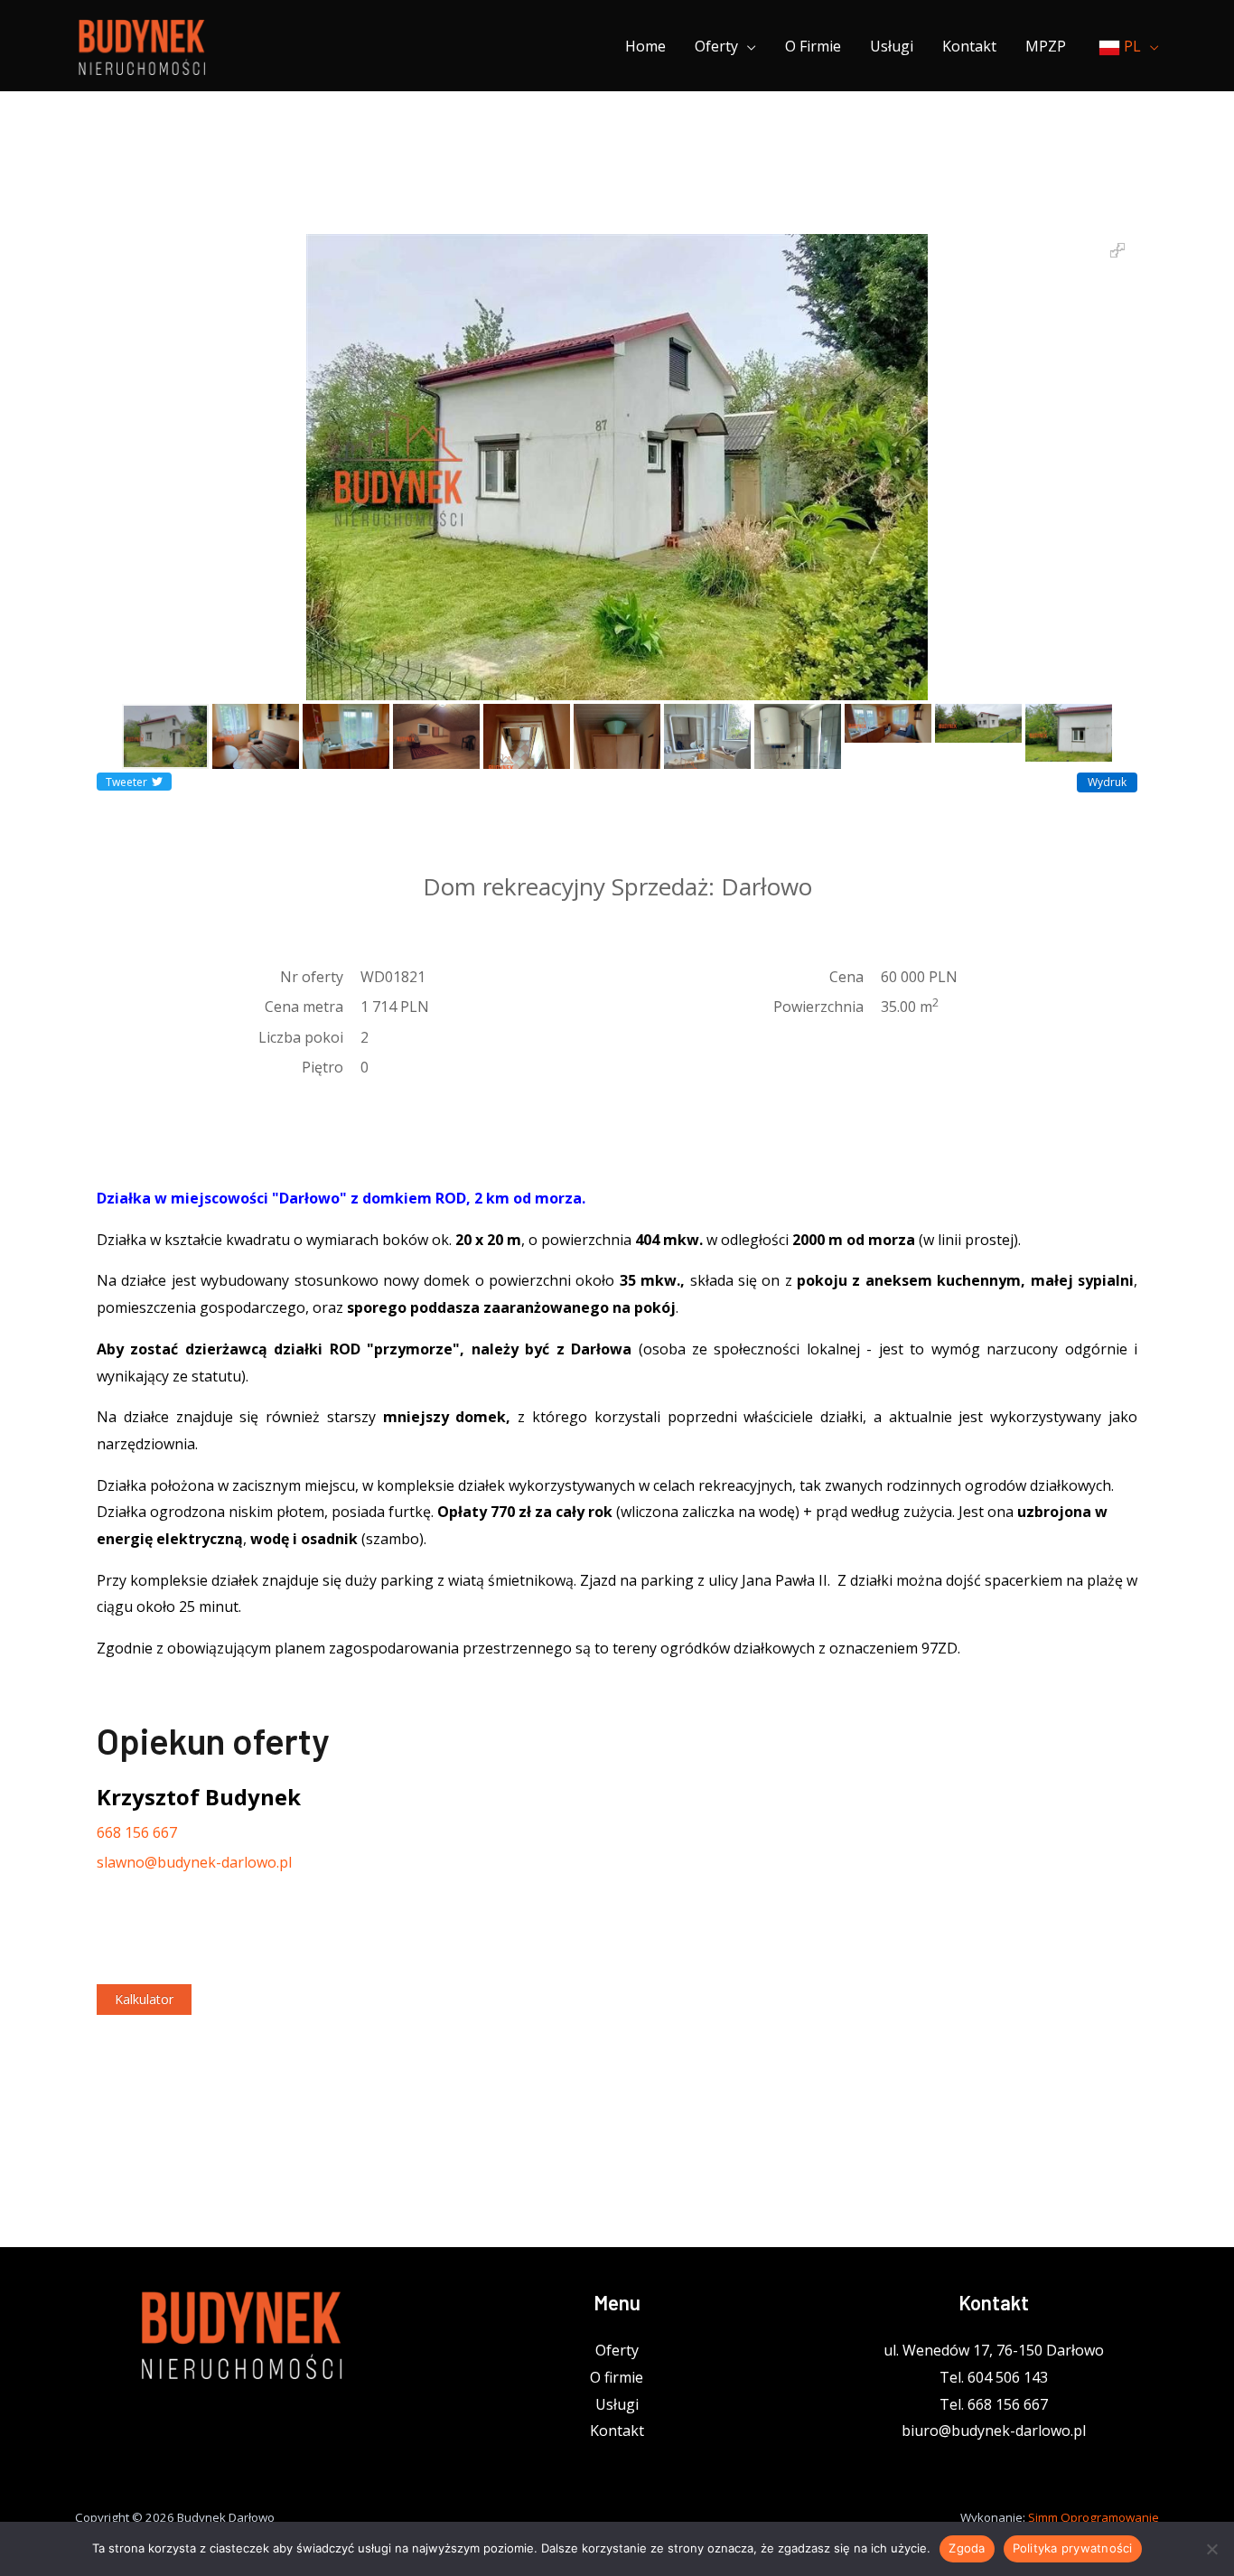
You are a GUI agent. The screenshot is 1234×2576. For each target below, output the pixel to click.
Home (645, 46)
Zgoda (967, 2548)
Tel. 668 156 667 (994, 2404)
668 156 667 (137, 1832)
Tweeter (126, 782)
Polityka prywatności (1073, 2548)
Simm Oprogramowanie (1094, 2517)
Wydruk (1107, 782)
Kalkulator (144, 1999)
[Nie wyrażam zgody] (1211, 2549)
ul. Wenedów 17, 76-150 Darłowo (994, 2350)
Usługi (892, 46)
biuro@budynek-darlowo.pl (994, 2431)
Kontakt (969, 46)
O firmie (813, 46)
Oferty (716, 46)
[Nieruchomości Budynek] (141, 44)
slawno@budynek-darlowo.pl (194, 1862)
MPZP (1046, 46)
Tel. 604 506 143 (994, 2377)
